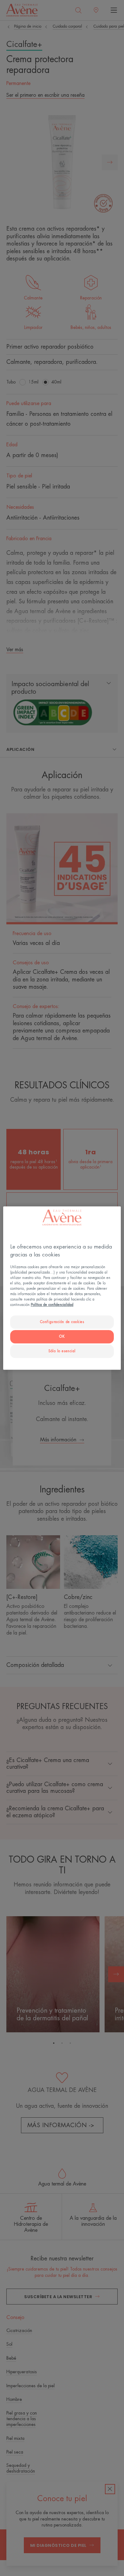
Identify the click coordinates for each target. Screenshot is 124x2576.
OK (62, 1337)
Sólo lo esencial (62, 1351)
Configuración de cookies (62, 1322)
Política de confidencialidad (52, 1305)
